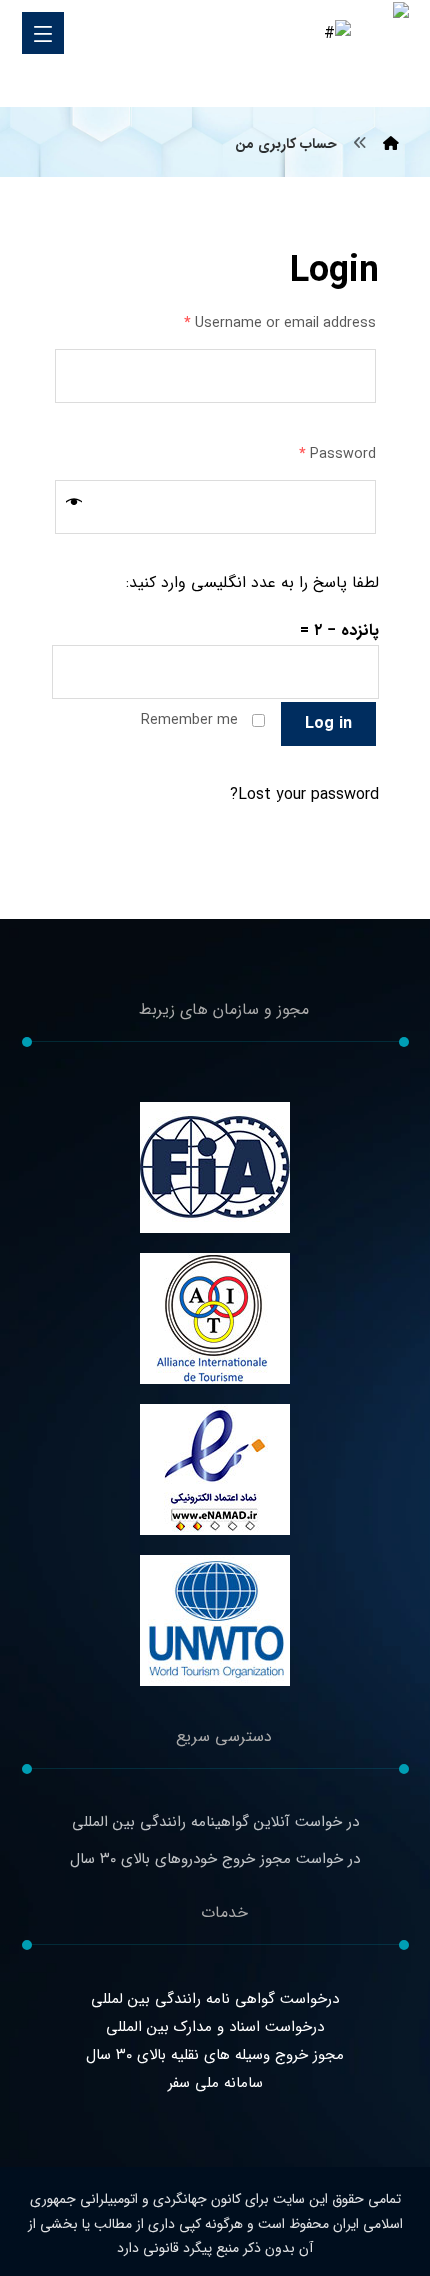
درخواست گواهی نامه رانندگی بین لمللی (215, 1999)
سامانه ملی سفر (215, 2083)
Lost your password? (304, 794)
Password (337, 454)
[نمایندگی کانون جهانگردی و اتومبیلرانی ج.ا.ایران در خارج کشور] (380, 54)
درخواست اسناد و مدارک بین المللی (215, 2027)
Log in (328, 723)
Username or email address (280, 323)
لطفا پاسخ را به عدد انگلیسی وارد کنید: (252, 582)
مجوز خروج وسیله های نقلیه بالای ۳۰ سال (215, 2055)
